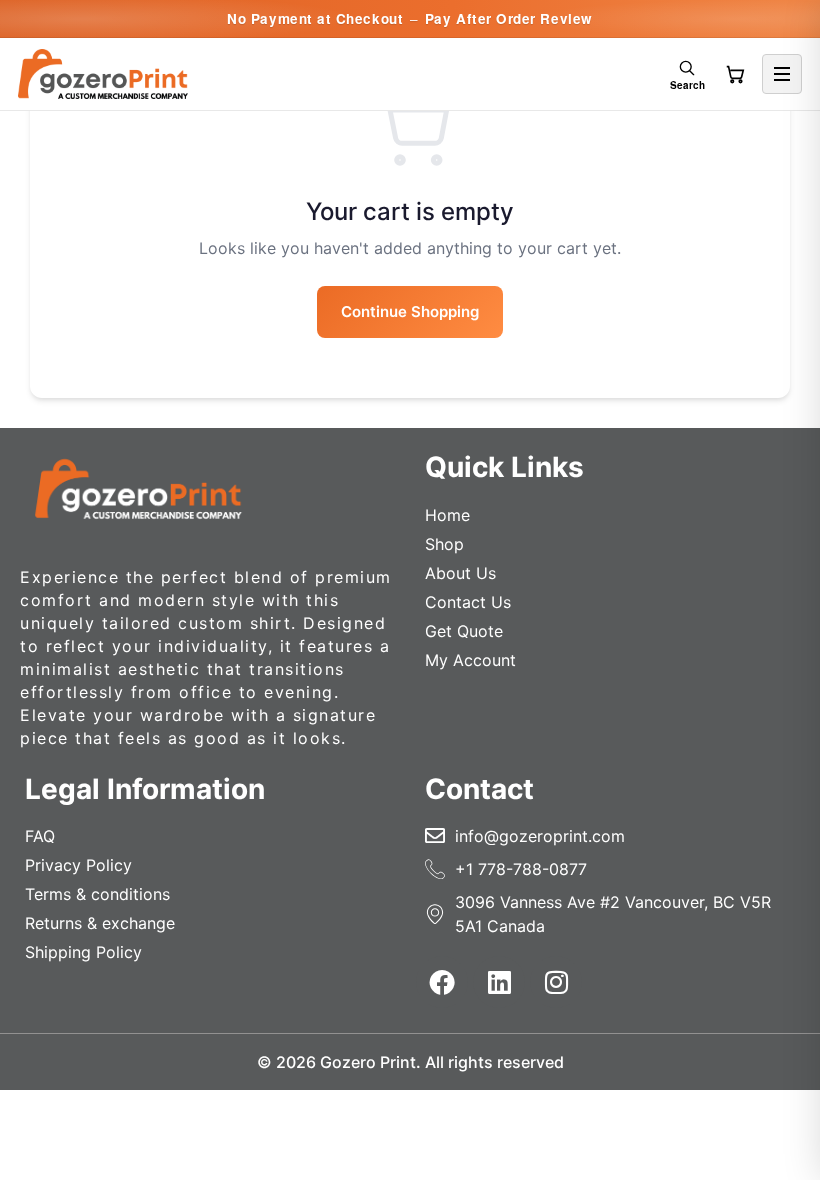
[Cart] (735, 74)
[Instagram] (556, 982)
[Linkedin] (499, 982)
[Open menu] (782, 74)
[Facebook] (442, 982)
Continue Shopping (410, 311)
